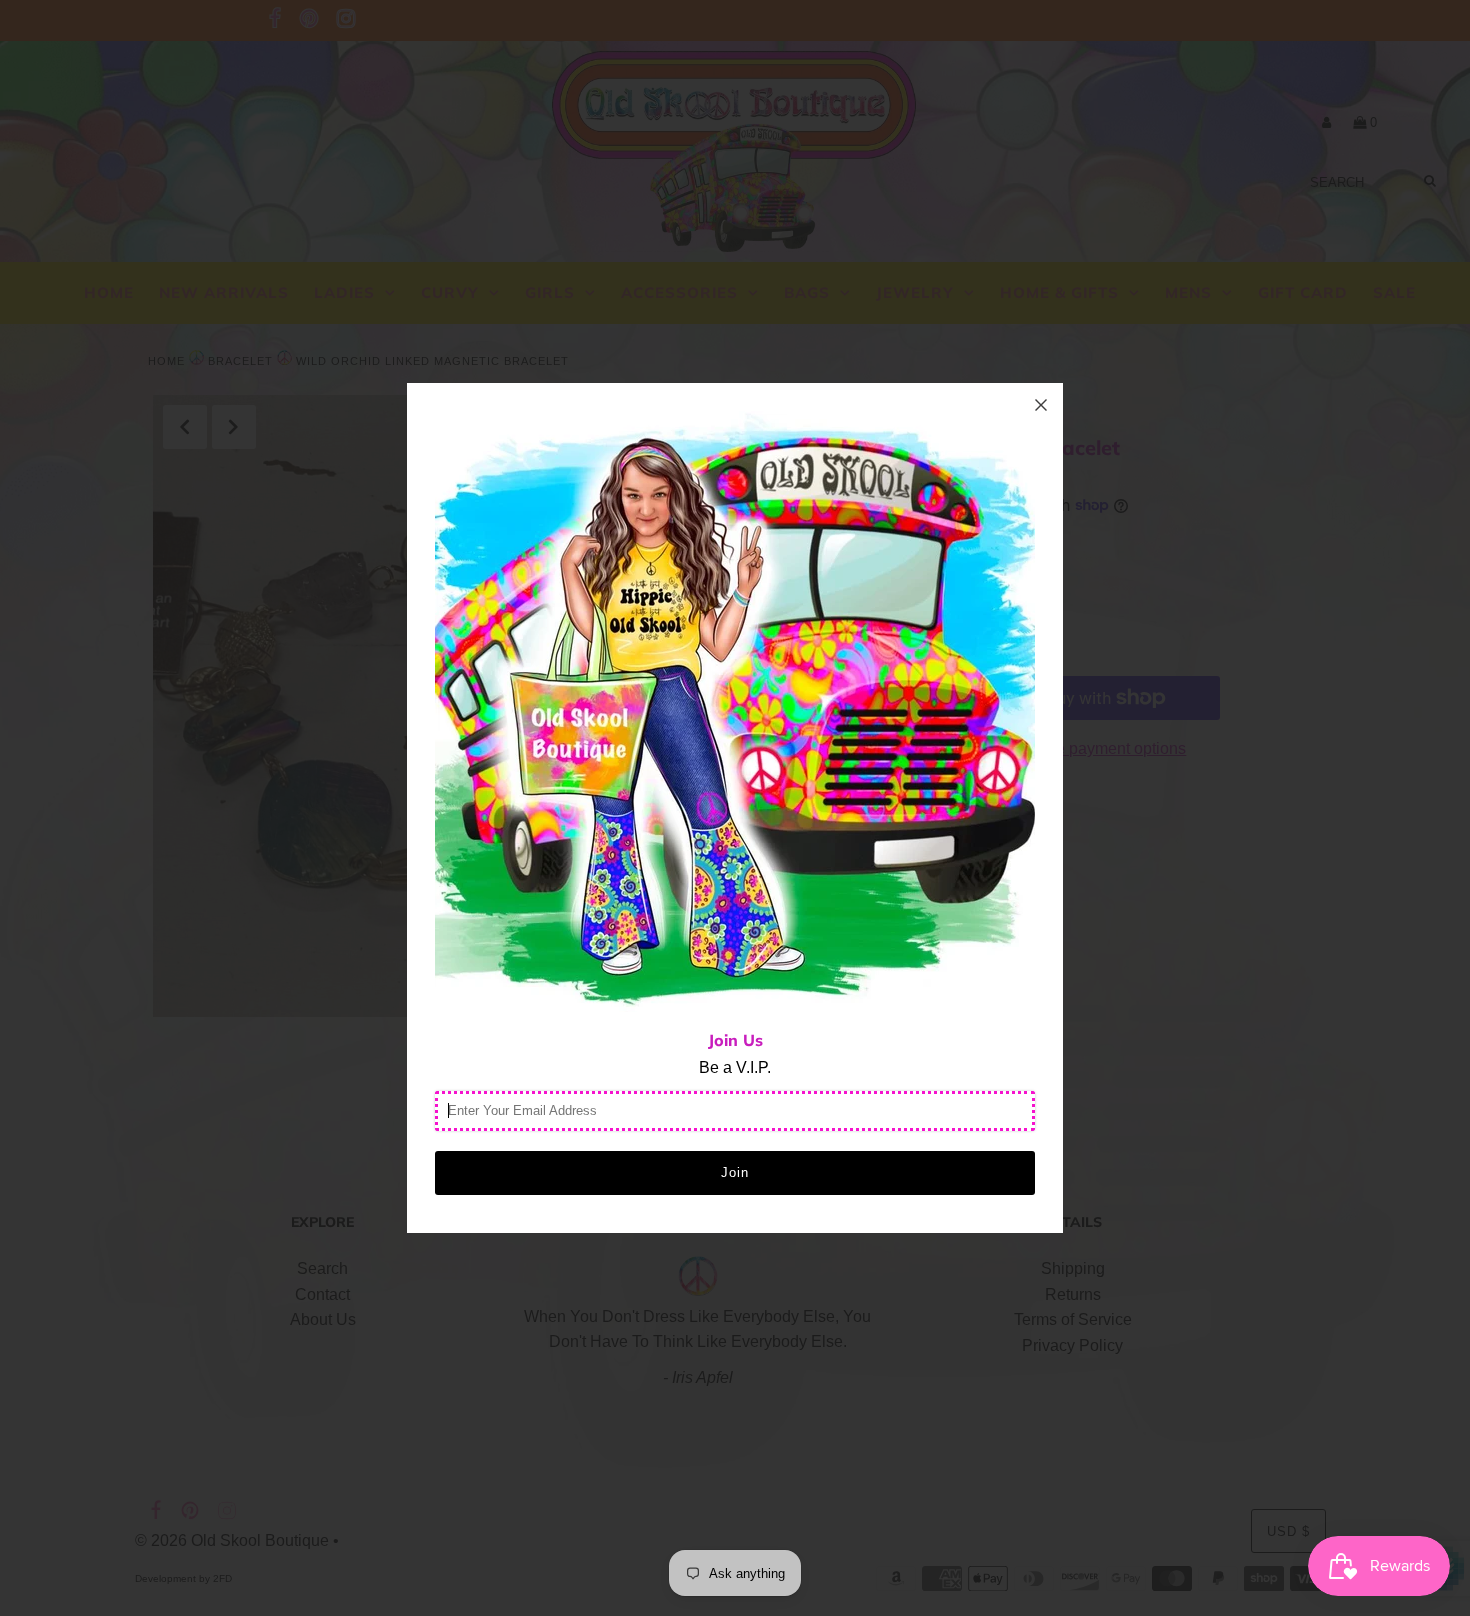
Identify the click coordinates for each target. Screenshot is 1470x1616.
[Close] (1041, 405)
